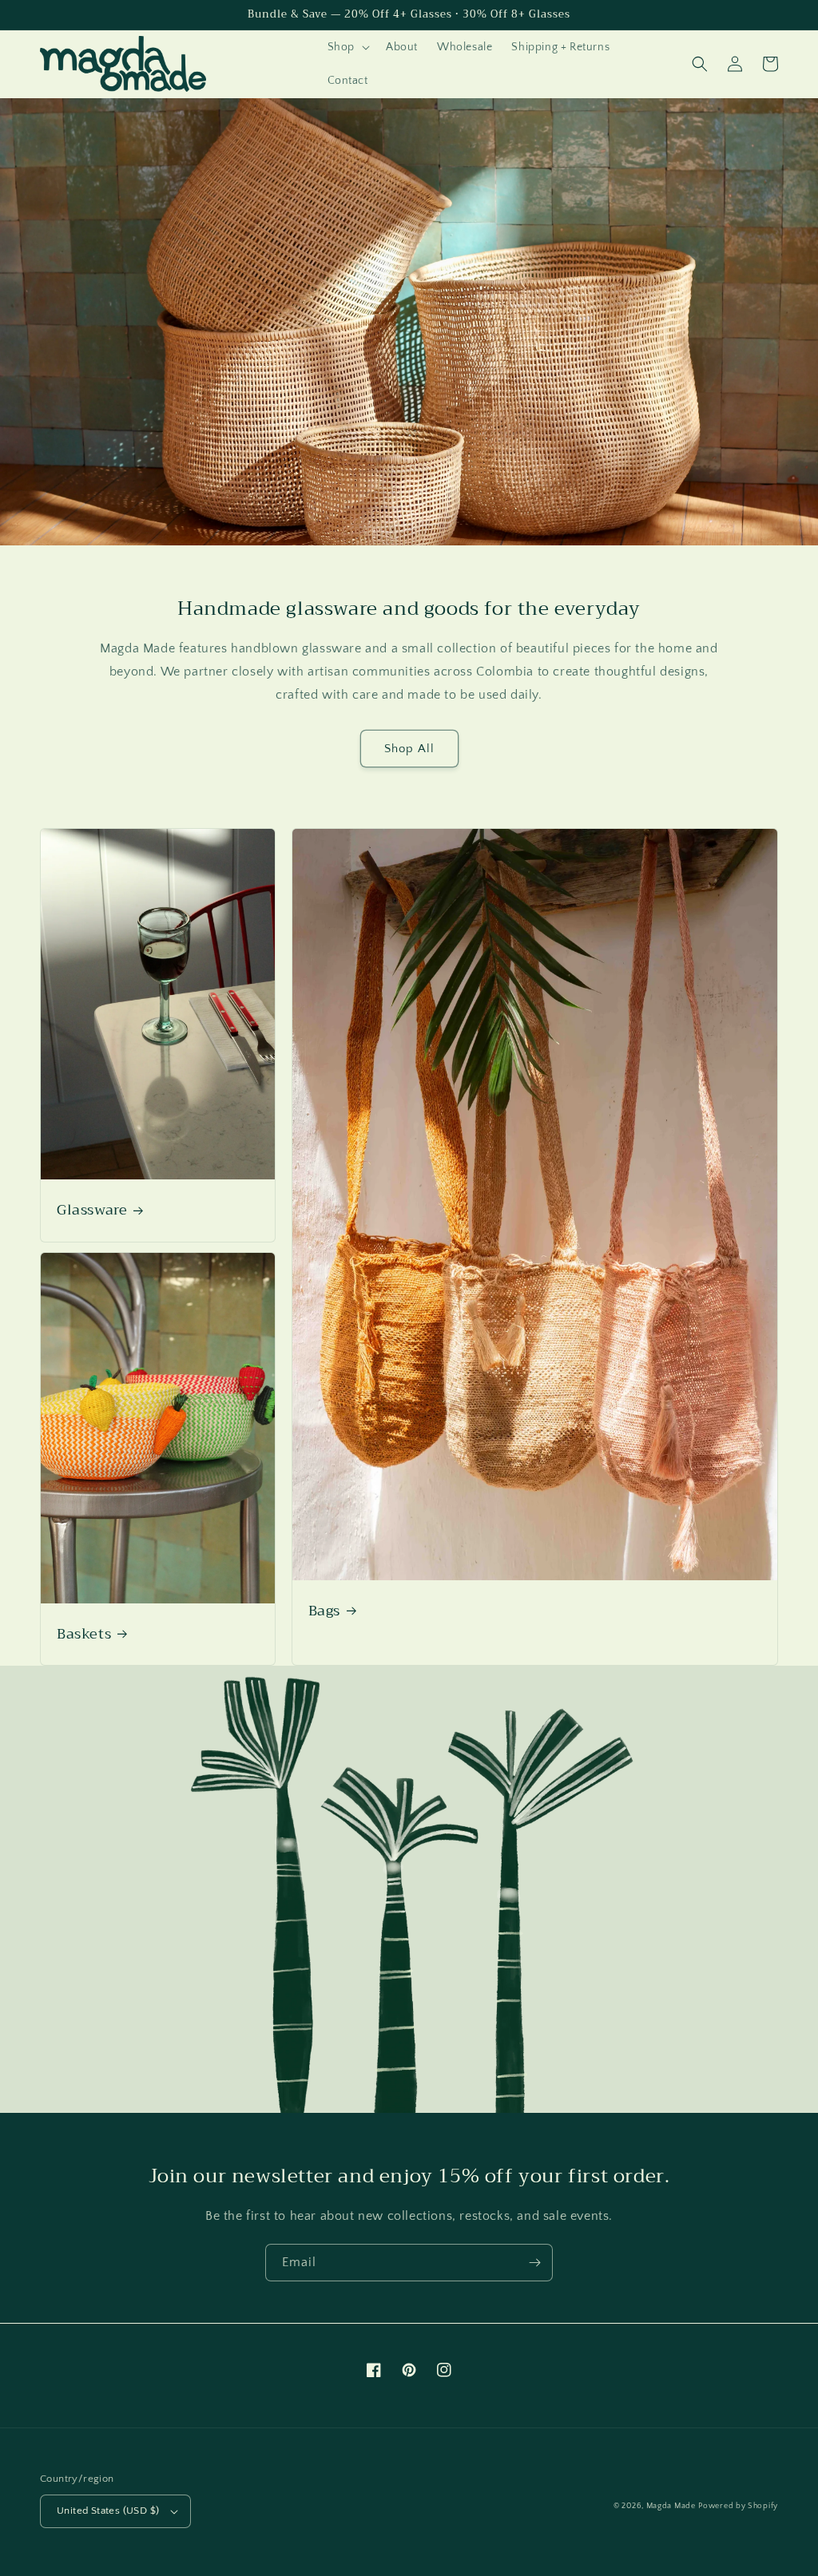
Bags (324, 1611)
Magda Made (671, 2506)
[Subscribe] (534, 2263)
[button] (347, 47)
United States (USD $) (108, 2511)
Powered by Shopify (738, 2506)
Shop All (409, 749)
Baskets (84, 1634)
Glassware (92, 1210)
